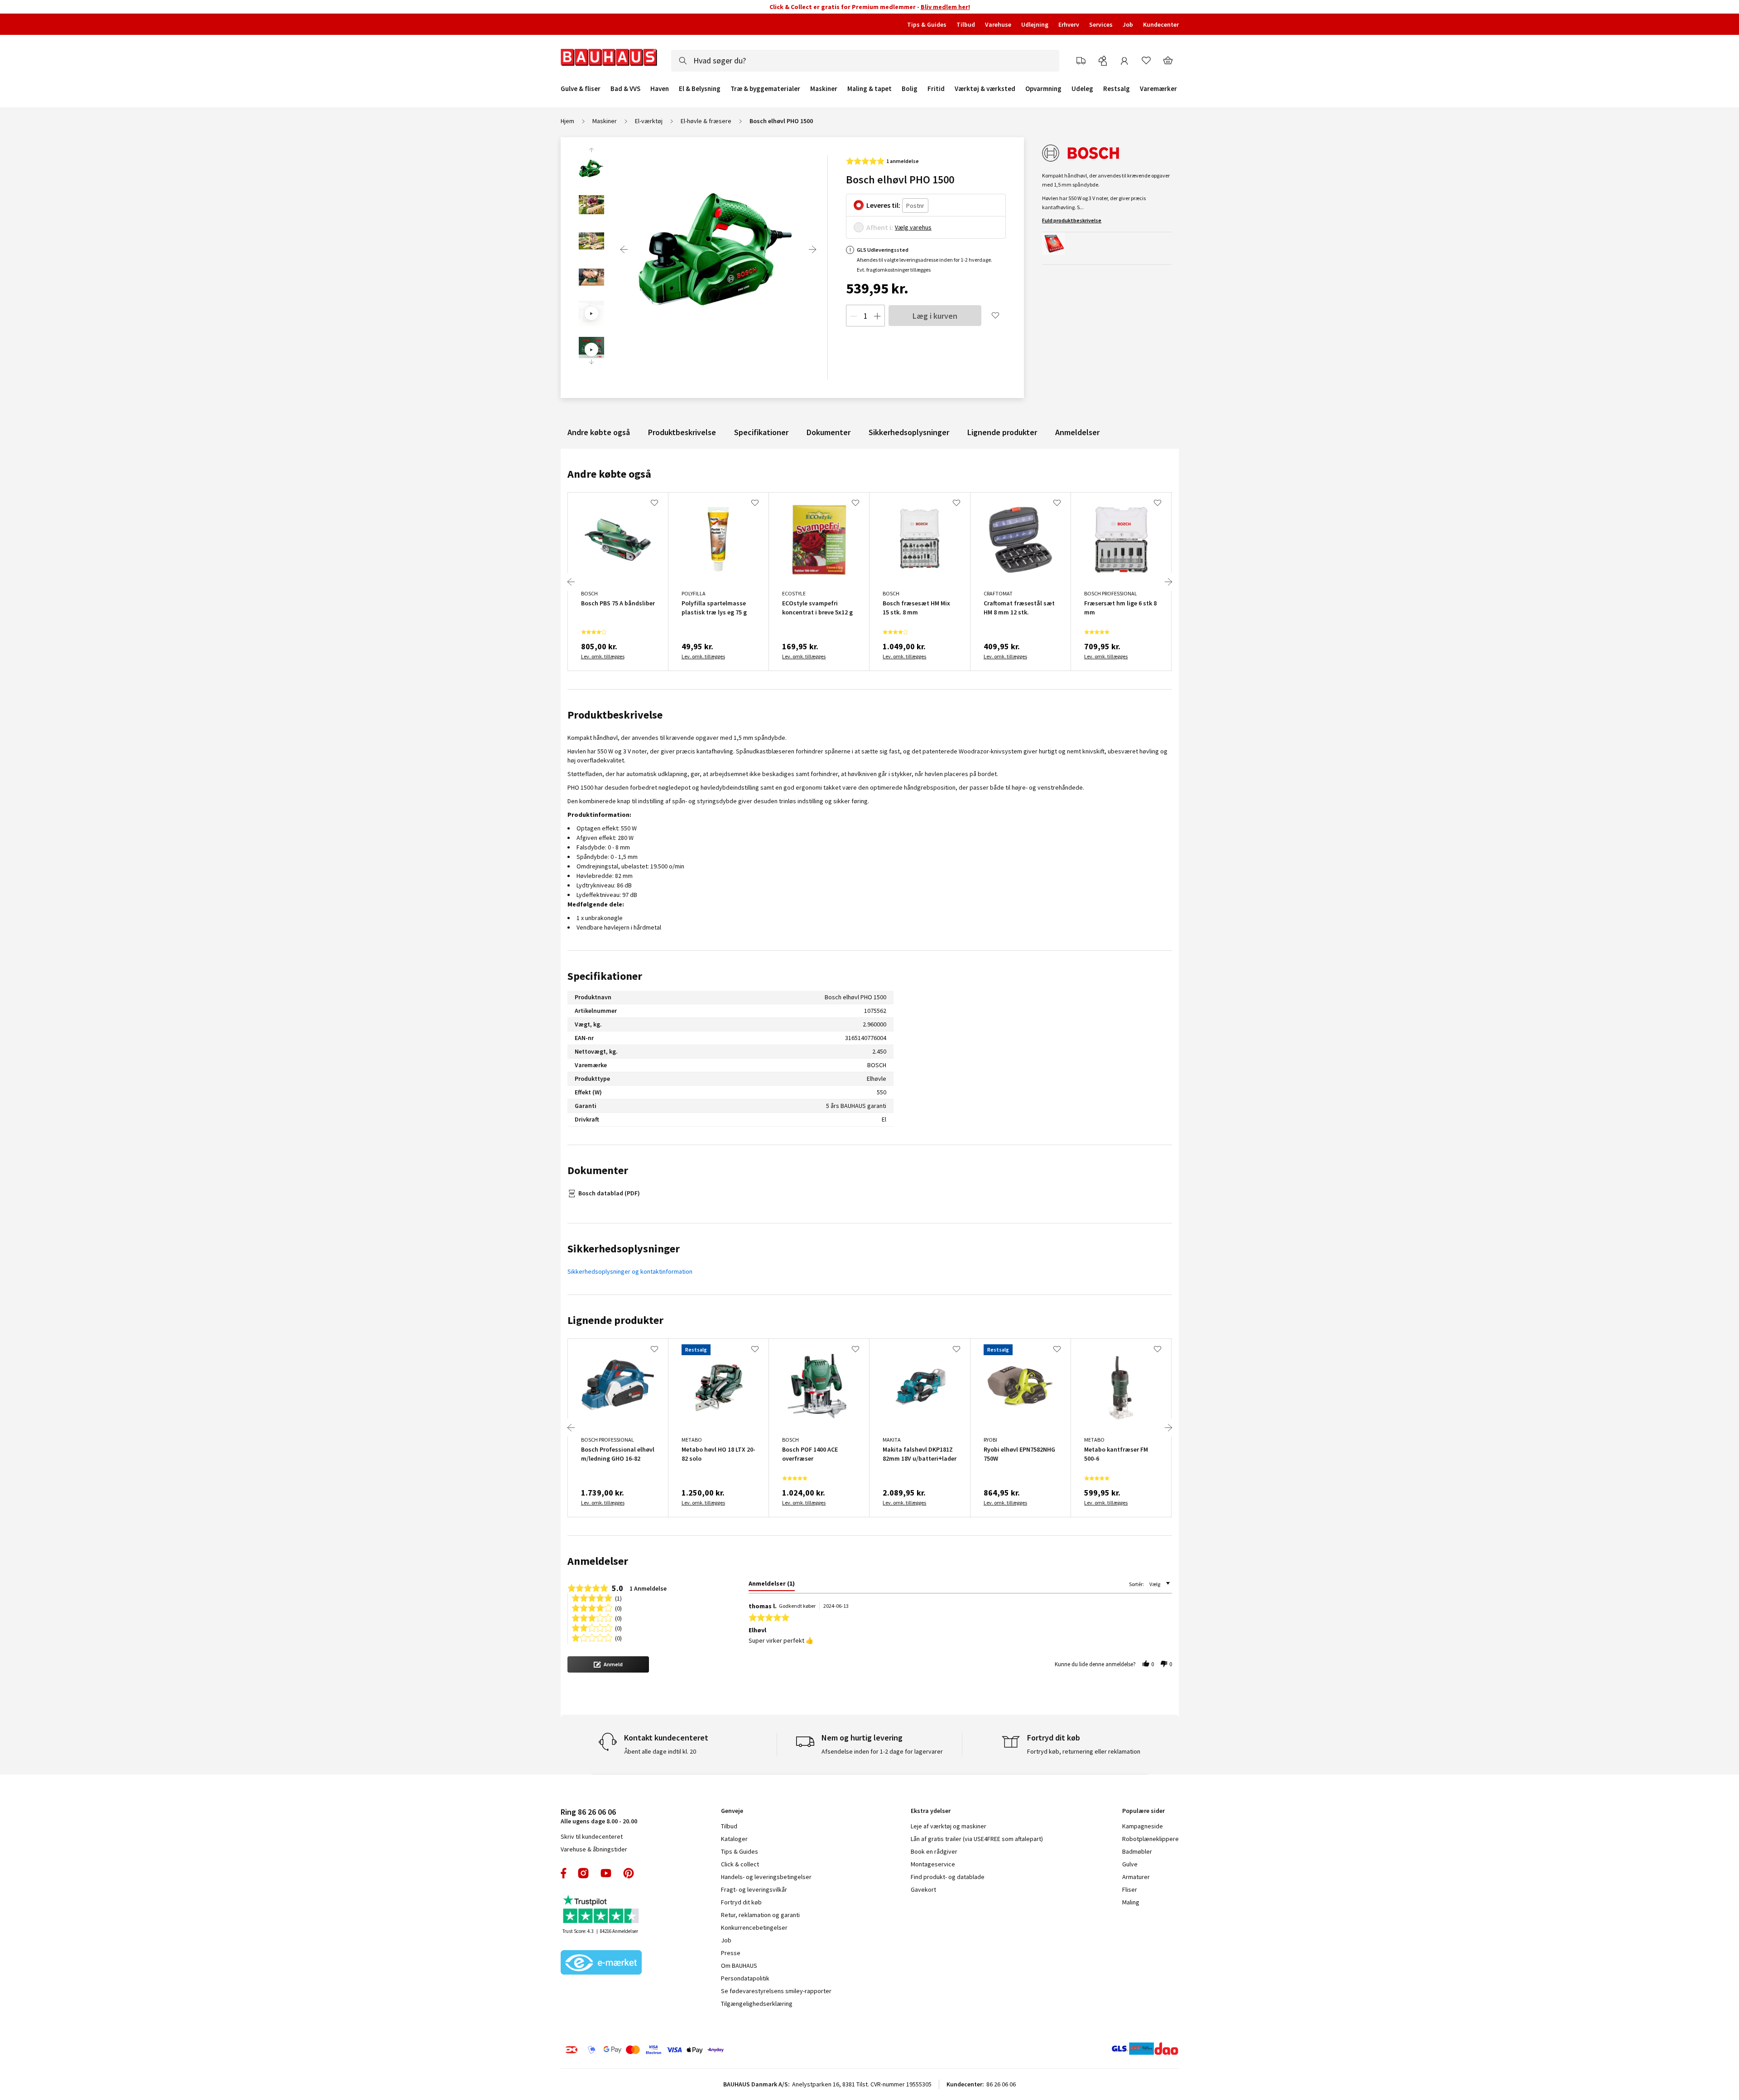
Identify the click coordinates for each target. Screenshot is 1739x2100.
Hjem (567, 121)
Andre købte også (599, 432)
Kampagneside (1143, 1826)
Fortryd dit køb (741, 1902)
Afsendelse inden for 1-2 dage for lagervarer (882, 1751)
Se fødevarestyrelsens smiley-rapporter (776, 1991)
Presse (731, 1953)
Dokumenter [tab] (598, 1170)
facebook (564, 1873)
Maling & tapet (869, 89)
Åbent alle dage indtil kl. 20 (660, 1751)
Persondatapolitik (745, 1978)
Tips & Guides (927, 24)
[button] (608, 1664)
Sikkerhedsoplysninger (909, 432)
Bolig (910, 89)
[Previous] (624, 249)
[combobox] (865, 61)
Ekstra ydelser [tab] (931, 1811)
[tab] (772, 1585)
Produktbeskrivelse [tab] (615, 715)
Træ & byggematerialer (765, 89)
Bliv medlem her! (945, 7)
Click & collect (740, 1864)
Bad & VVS (625, 89)
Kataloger (734, 1839)
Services (1101, 24)
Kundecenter (1161, 24)
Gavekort (923, 1889)
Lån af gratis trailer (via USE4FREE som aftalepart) (977, 1839)
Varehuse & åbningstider (594, 1849)
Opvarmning (1043, 89)
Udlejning (1035, 24)
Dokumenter (829, 432)
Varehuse (998, 24)
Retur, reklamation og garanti (760, 1915)
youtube (606, 1873)
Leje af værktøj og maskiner (949, 1826)
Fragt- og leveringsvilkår (754, 1889)
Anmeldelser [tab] (598, 1561)
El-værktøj (649, 121)
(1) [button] (618, 1598)
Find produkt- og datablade (948, 1877)
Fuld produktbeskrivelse (1072, 220)
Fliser (1130, 1889)
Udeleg (1082, 89)
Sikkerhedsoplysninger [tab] (624, 1249)
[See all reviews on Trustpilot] (601, 1910)
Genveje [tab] (732, 1811)
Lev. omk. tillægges (603, 656)
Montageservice (933, 1864)
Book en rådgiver (934, 1851)
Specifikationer (761, 432)
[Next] (812, 249)
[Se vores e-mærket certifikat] (601, 1963)
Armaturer (1136, 1877)
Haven (660, 89)
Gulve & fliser (581, 89)
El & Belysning (700, 89)
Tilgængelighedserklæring (757, 2004)
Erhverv (1069, 24)
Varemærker (1158, 89)
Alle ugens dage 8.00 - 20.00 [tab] (599, 1816)
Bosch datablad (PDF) (609, 1193)
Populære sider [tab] (1143, 1811)
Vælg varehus (913, 227)
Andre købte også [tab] (609, 474)
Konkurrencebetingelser (754, 1927)
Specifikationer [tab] (605, 976)
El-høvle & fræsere (706, 121)
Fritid (936, 89)
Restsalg (1117, 89)
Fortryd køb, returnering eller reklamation (1084, 1751)
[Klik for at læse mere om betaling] (700, 2050)
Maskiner (824, 89)
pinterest (629, 1873)
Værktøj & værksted (985, 89)
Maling (1131, 1902)
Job (1128, 24)
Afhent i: (880, 227)
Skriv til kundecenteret (592, 1836)
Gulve (1130, 1864)
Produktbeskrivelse (682, 432)
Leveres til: (883, 205)
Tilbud (966, 24)
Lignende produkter (1002, 432)
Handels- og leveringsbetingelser (766, 1877)
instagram (583, 1873)
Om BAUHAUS (739, 1966)
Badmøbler (1137, 1851)
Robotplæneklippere (1151, 1839)
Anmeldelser (1077, 432)
